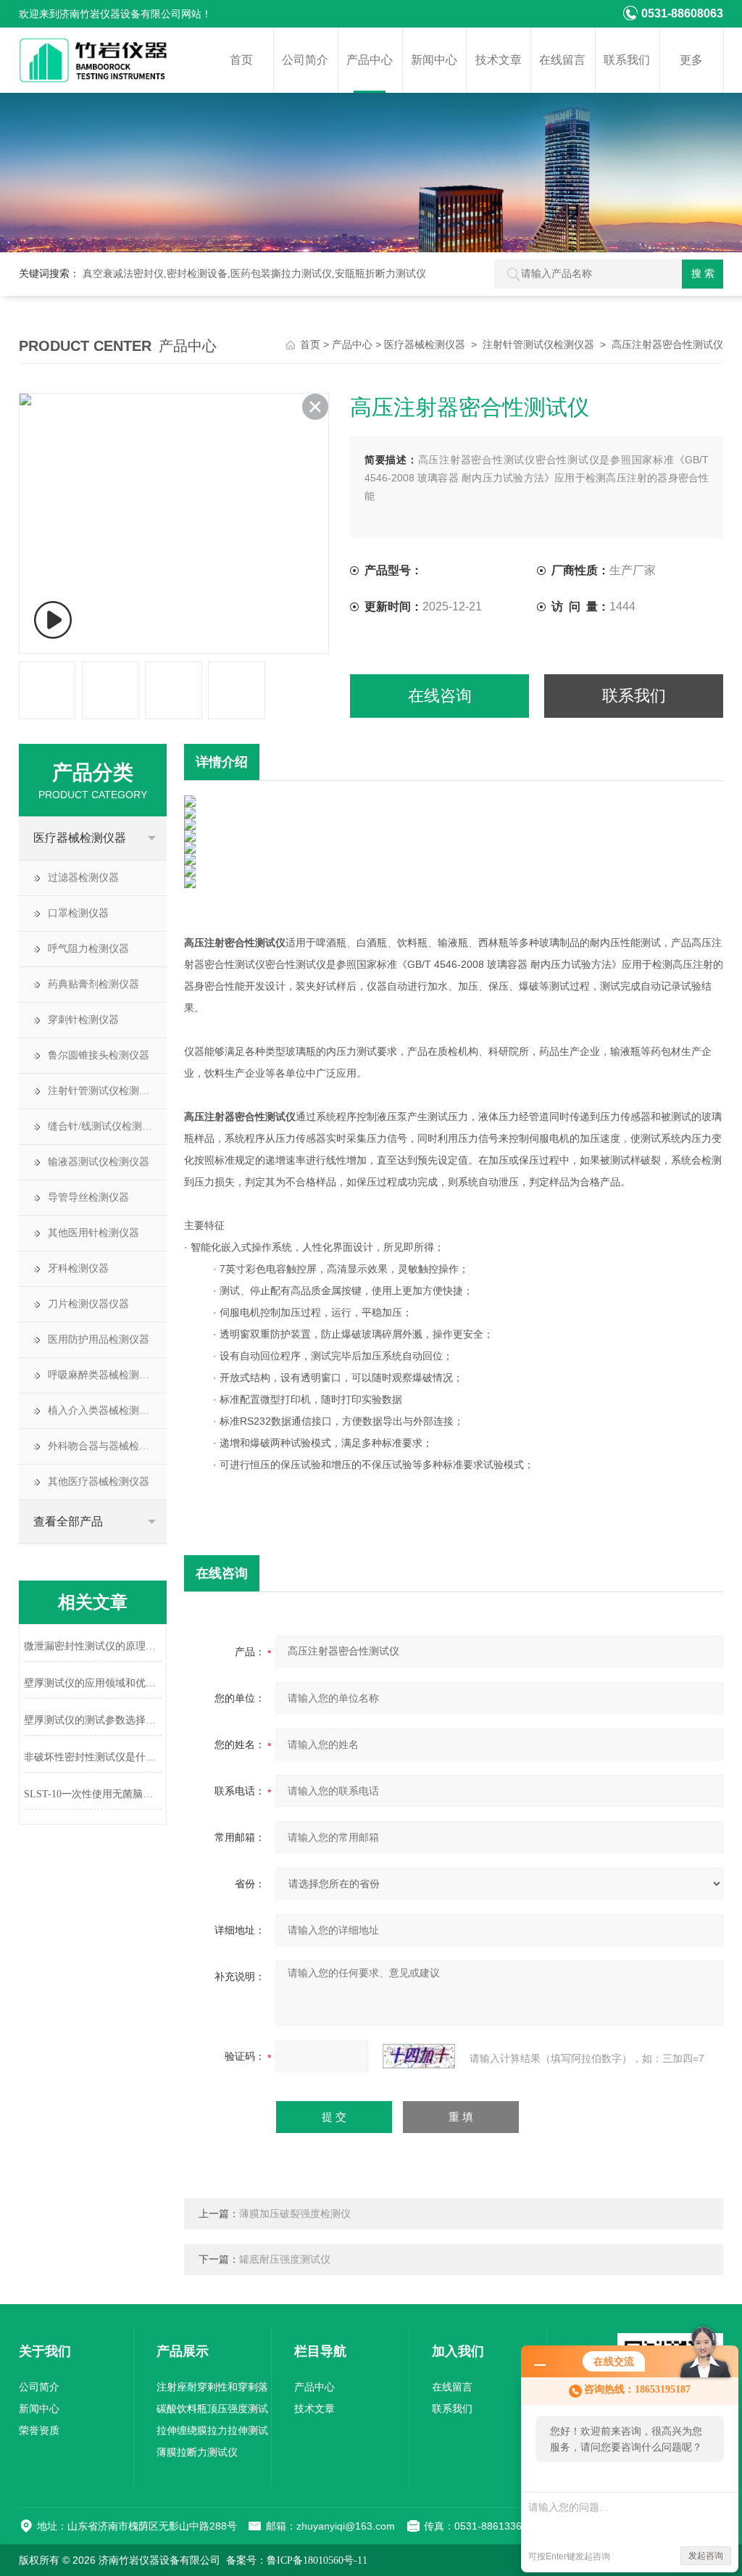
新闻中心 (434, 60)
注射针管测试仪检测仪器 (538, 345)
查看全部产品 (68, 1521)
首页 (241, 60)
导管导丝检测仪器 (88, 1197)
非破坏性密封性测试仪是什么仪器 (93, 1757)
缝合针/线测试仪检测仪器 (105, 1126)
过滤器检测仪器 (83, 878)
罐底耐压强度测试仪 (285, 2260)
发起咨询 (706, 2556)
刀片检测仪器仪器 (88, 1304)
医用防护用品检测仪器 (99, 1339)
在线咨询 (440, 696)
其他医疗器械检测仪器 (99, 1482)
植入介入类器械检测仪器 (104, 1411)
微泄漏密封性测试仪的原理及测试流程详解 (93, 1646)
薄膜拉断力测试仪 (197, 2452)
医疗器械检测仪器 (425, 345)
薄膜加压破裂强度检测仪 (295, 2214)
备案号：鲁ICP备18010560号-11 (297, 2560)
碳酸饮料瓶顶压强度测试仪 (212, 2412)
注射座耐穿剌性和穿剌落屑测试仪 (212, 2390)
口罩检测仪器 (78, 913)
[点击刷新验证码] (419, 2056)
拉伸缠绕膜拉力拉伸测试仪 (212, 2434)
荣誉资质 (39, 2431)
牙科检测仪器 (78, 1268)
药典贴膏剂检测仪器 (93, 984)
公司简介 (305, 60)
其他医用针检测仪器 (93, 1233)
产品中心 (370, 60)
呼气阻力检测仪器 (88, 949)
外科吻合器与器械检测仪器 (107, 1446)
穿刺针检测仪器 (83, 1020)
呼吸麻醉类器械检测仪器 (104, 1375)
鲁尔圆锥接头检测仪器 (99, 1055)
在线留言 (562, 60)
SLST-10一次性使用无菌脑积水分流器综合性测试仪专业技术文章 (93, 1794)
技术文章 (499, 60)
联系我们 (627, 60)
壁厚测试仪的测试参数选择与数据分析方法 (93, 1720)
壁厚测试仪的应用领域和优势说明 (93, 1683)
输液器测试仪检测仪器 (99, 1162)
